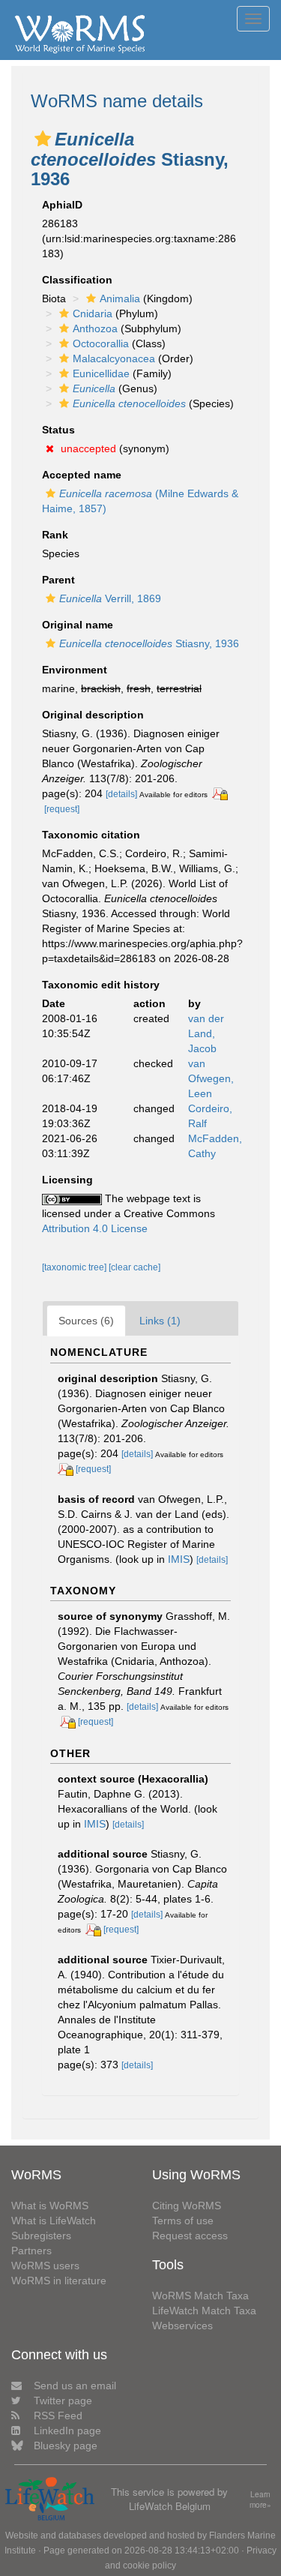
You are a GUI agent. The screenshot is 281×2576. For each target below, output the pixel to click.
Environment (75, 670)
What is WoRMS (50, 2206)
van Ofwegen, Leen (211, 1078)
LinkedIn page (67, 2431)
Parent (58, 580)
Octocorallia (101, 343)
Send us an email (75, 2386)
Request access (190, 2236)
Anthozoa (95, 328)
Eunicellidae (101, 373)
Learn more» (260, 2500)
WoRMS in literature (59, 2281)
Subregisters (41, 2236)
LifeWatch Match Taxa (204, 2311)
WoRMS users (45, 2266)
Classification (77, 280)
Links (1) (160, 1321)
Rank (55, 535)
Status (58, 430)
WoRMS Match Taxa (200, 2296)
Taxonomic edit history (101, 985)
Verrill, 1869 (110, 598)
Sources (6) (86, 1321)
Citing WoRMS (187, 2206)
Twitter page (63, 2401)
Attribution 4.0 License (95, 1228)
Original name (78, 625)
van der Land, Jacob (206, 1033)
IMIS (179, 1559)
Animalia (120, 298)
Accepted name (82, 475)
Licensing (67, 1180)
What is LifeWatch (54, 2221)
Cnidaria (93, 313)
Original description (93, 715)
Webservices (182, 2326)
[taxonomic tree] (75, 1267)
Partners (31, 2251)
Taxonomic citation (91, 835)
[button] (43, 139)
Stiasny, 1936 (149, 643)
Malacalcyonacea (114, 358)
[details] (121, 794)
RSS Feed (58, 2416)
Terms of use (183, 2221)
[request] (62, 809)
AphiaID (62, 205)
